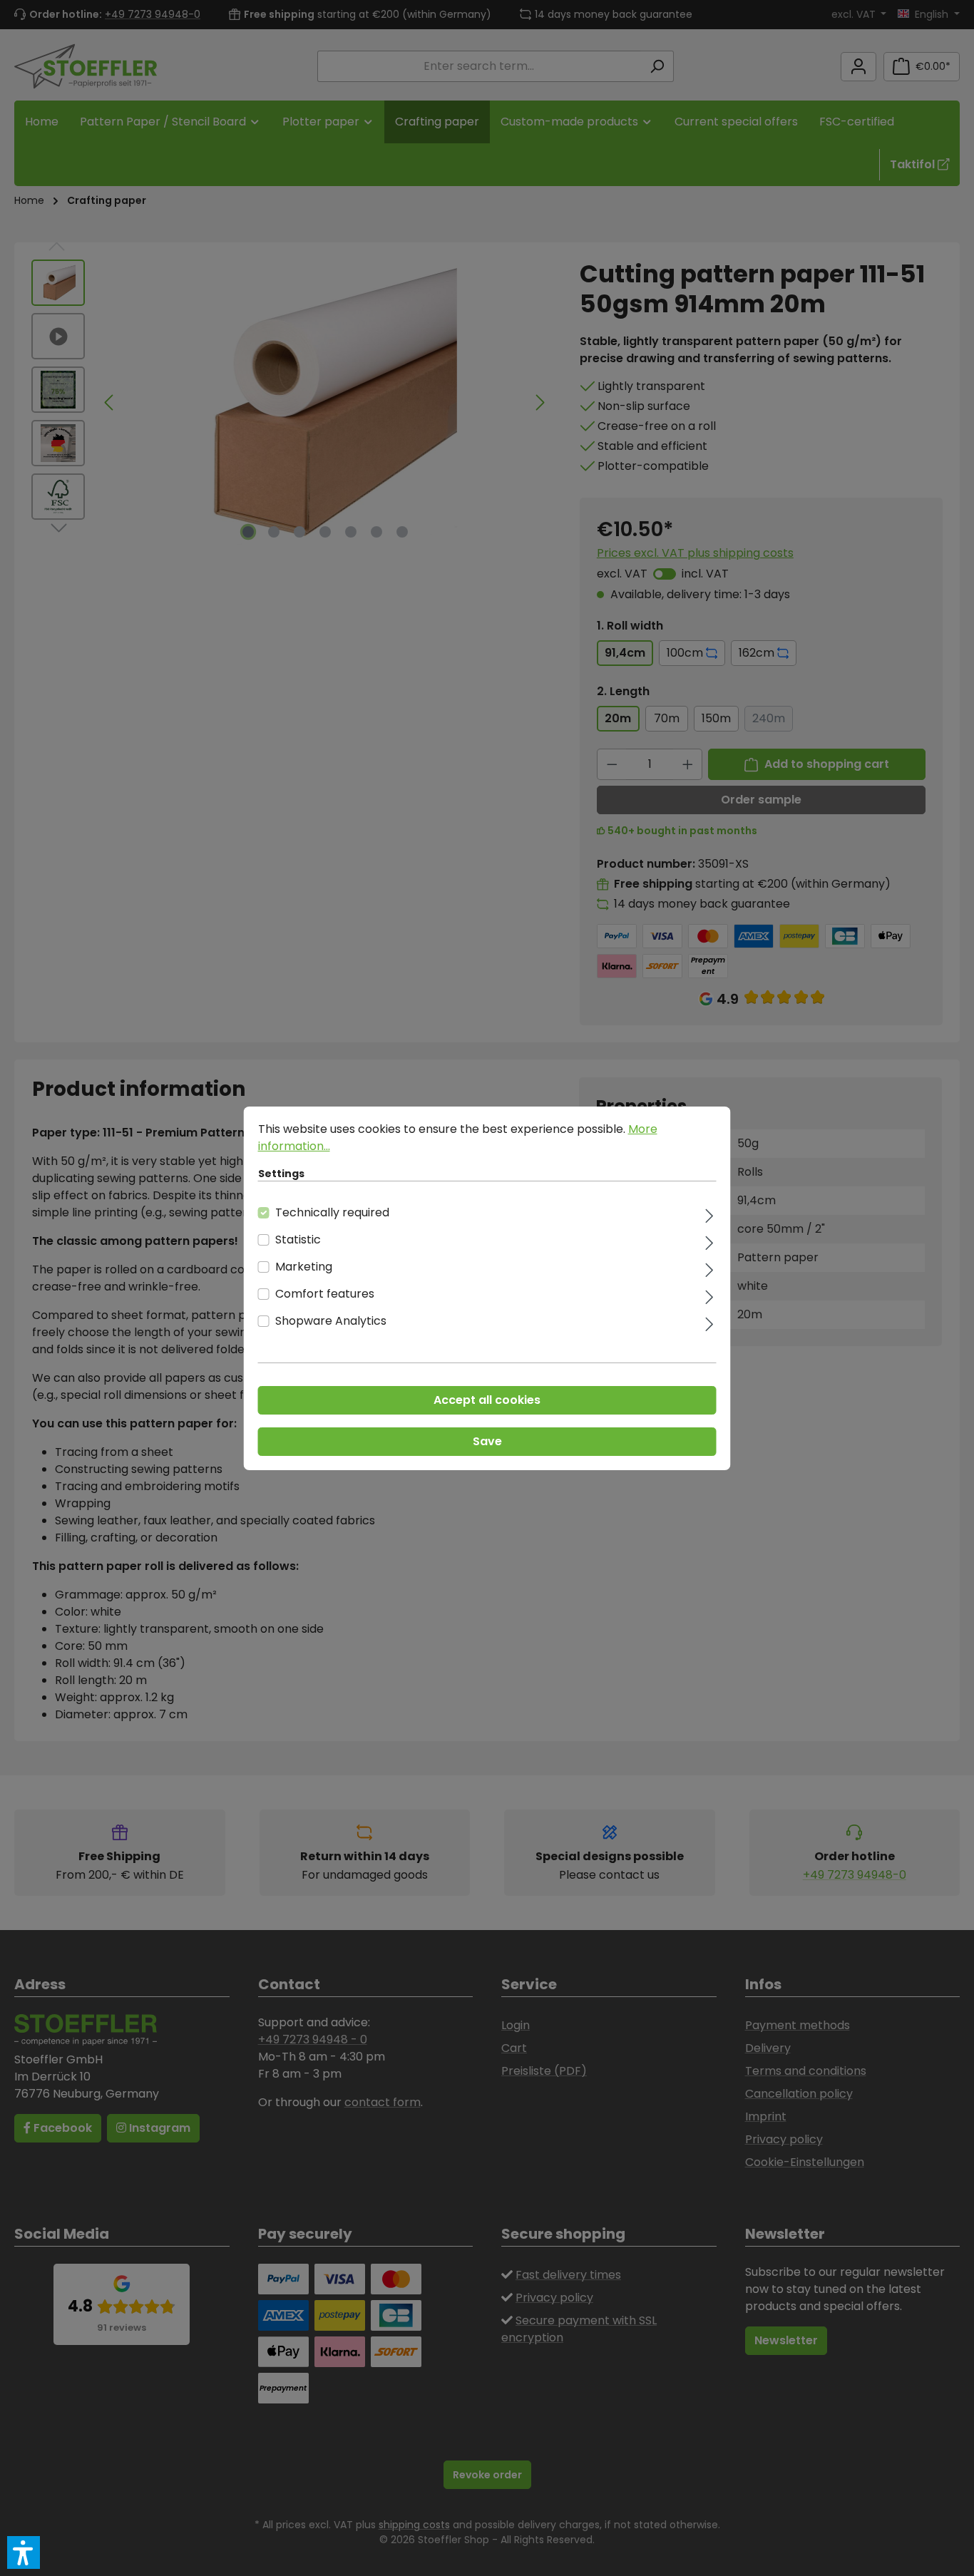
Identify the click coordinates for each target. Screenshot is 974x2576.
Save (487, 1441)
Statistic (298, 1240)
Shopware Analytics (331, 1321)
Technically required (332, 1212)
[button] (24, 2552)
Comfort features (325, 1294)
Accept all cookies (487, 1400)
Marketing (304, 1267)
